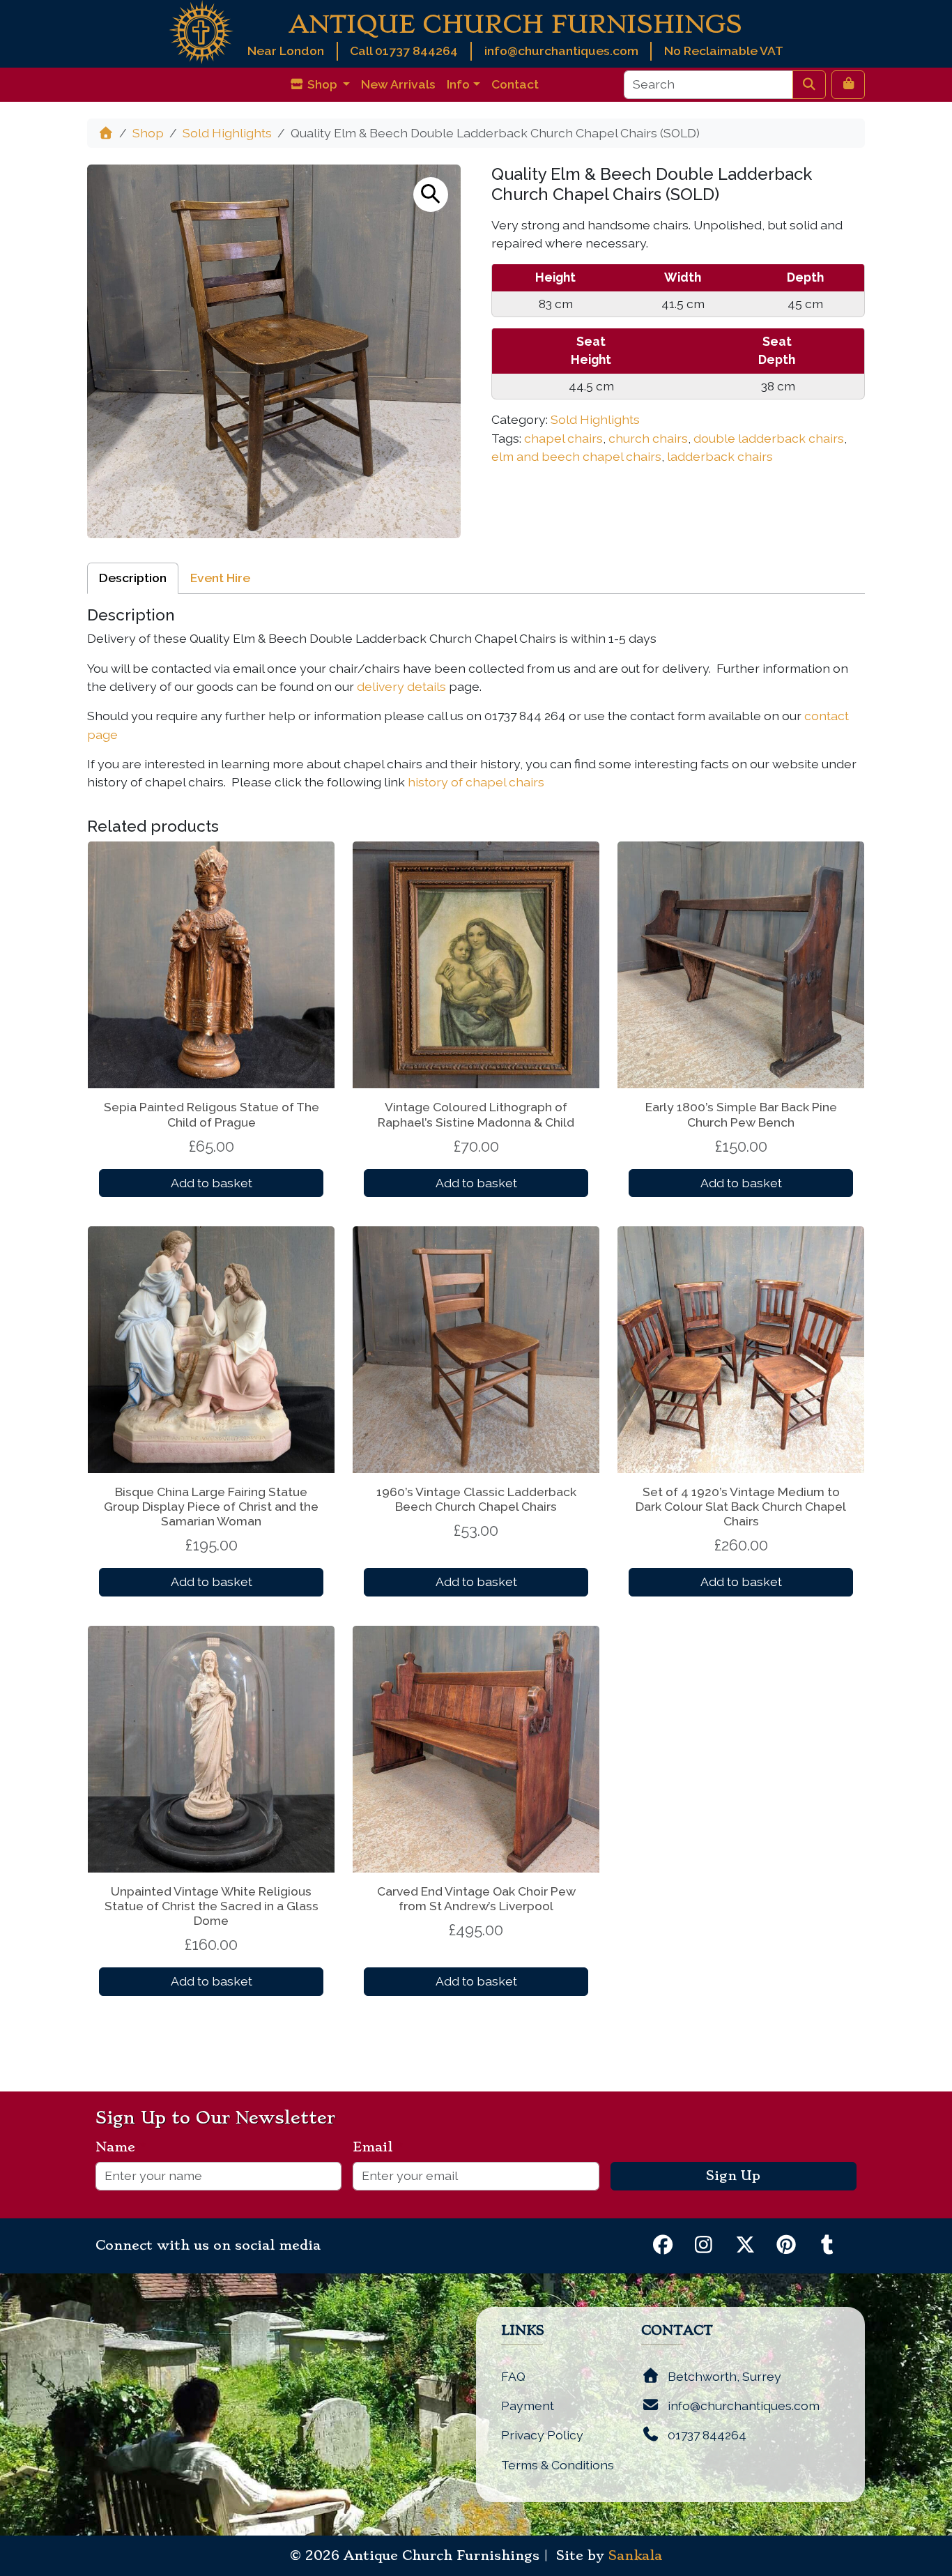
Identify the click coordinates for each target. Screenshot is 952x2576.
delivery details (401, 686)
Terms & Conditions (558, 2465)
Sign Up (733, 2176)
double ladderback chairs (769, 438)
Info (458, 84)
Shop (148, 133)
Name (121, 2147)
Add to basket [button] (212, 1183)
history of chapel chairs (476, 782)
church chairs (648, 438)
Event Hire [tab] (220, 578)
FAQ (513, 2376)
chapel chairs (563, 438)
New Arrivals (398, 84)
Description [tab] (133, 578)
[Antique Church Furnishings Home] (201, 31)
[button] (431, 195)
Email (378, 2147)
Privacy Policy (542, 2435)
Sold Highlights (227, 133)
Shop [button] (322, 84)
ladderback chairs (720, 456)
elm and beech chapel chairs (576, 456)
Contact (515, 84)
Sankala (635, 2556)
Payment (528, 2406)
